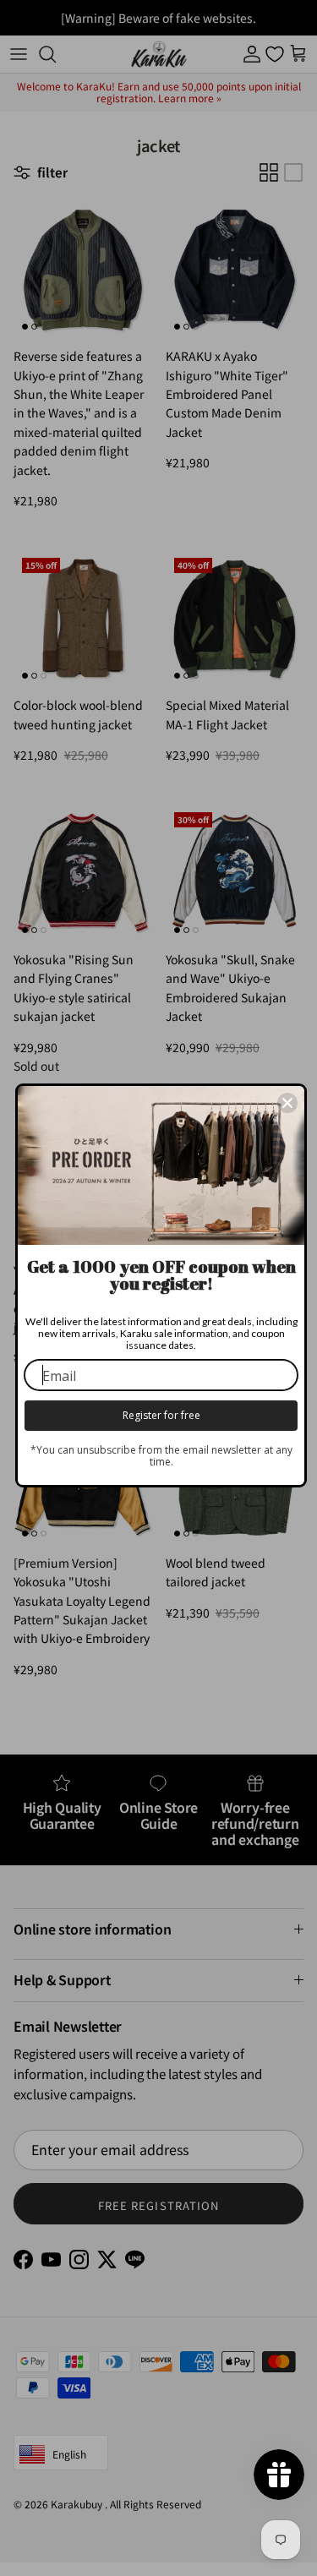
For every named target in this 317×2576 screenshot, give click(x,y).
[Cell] (287, 1103)
